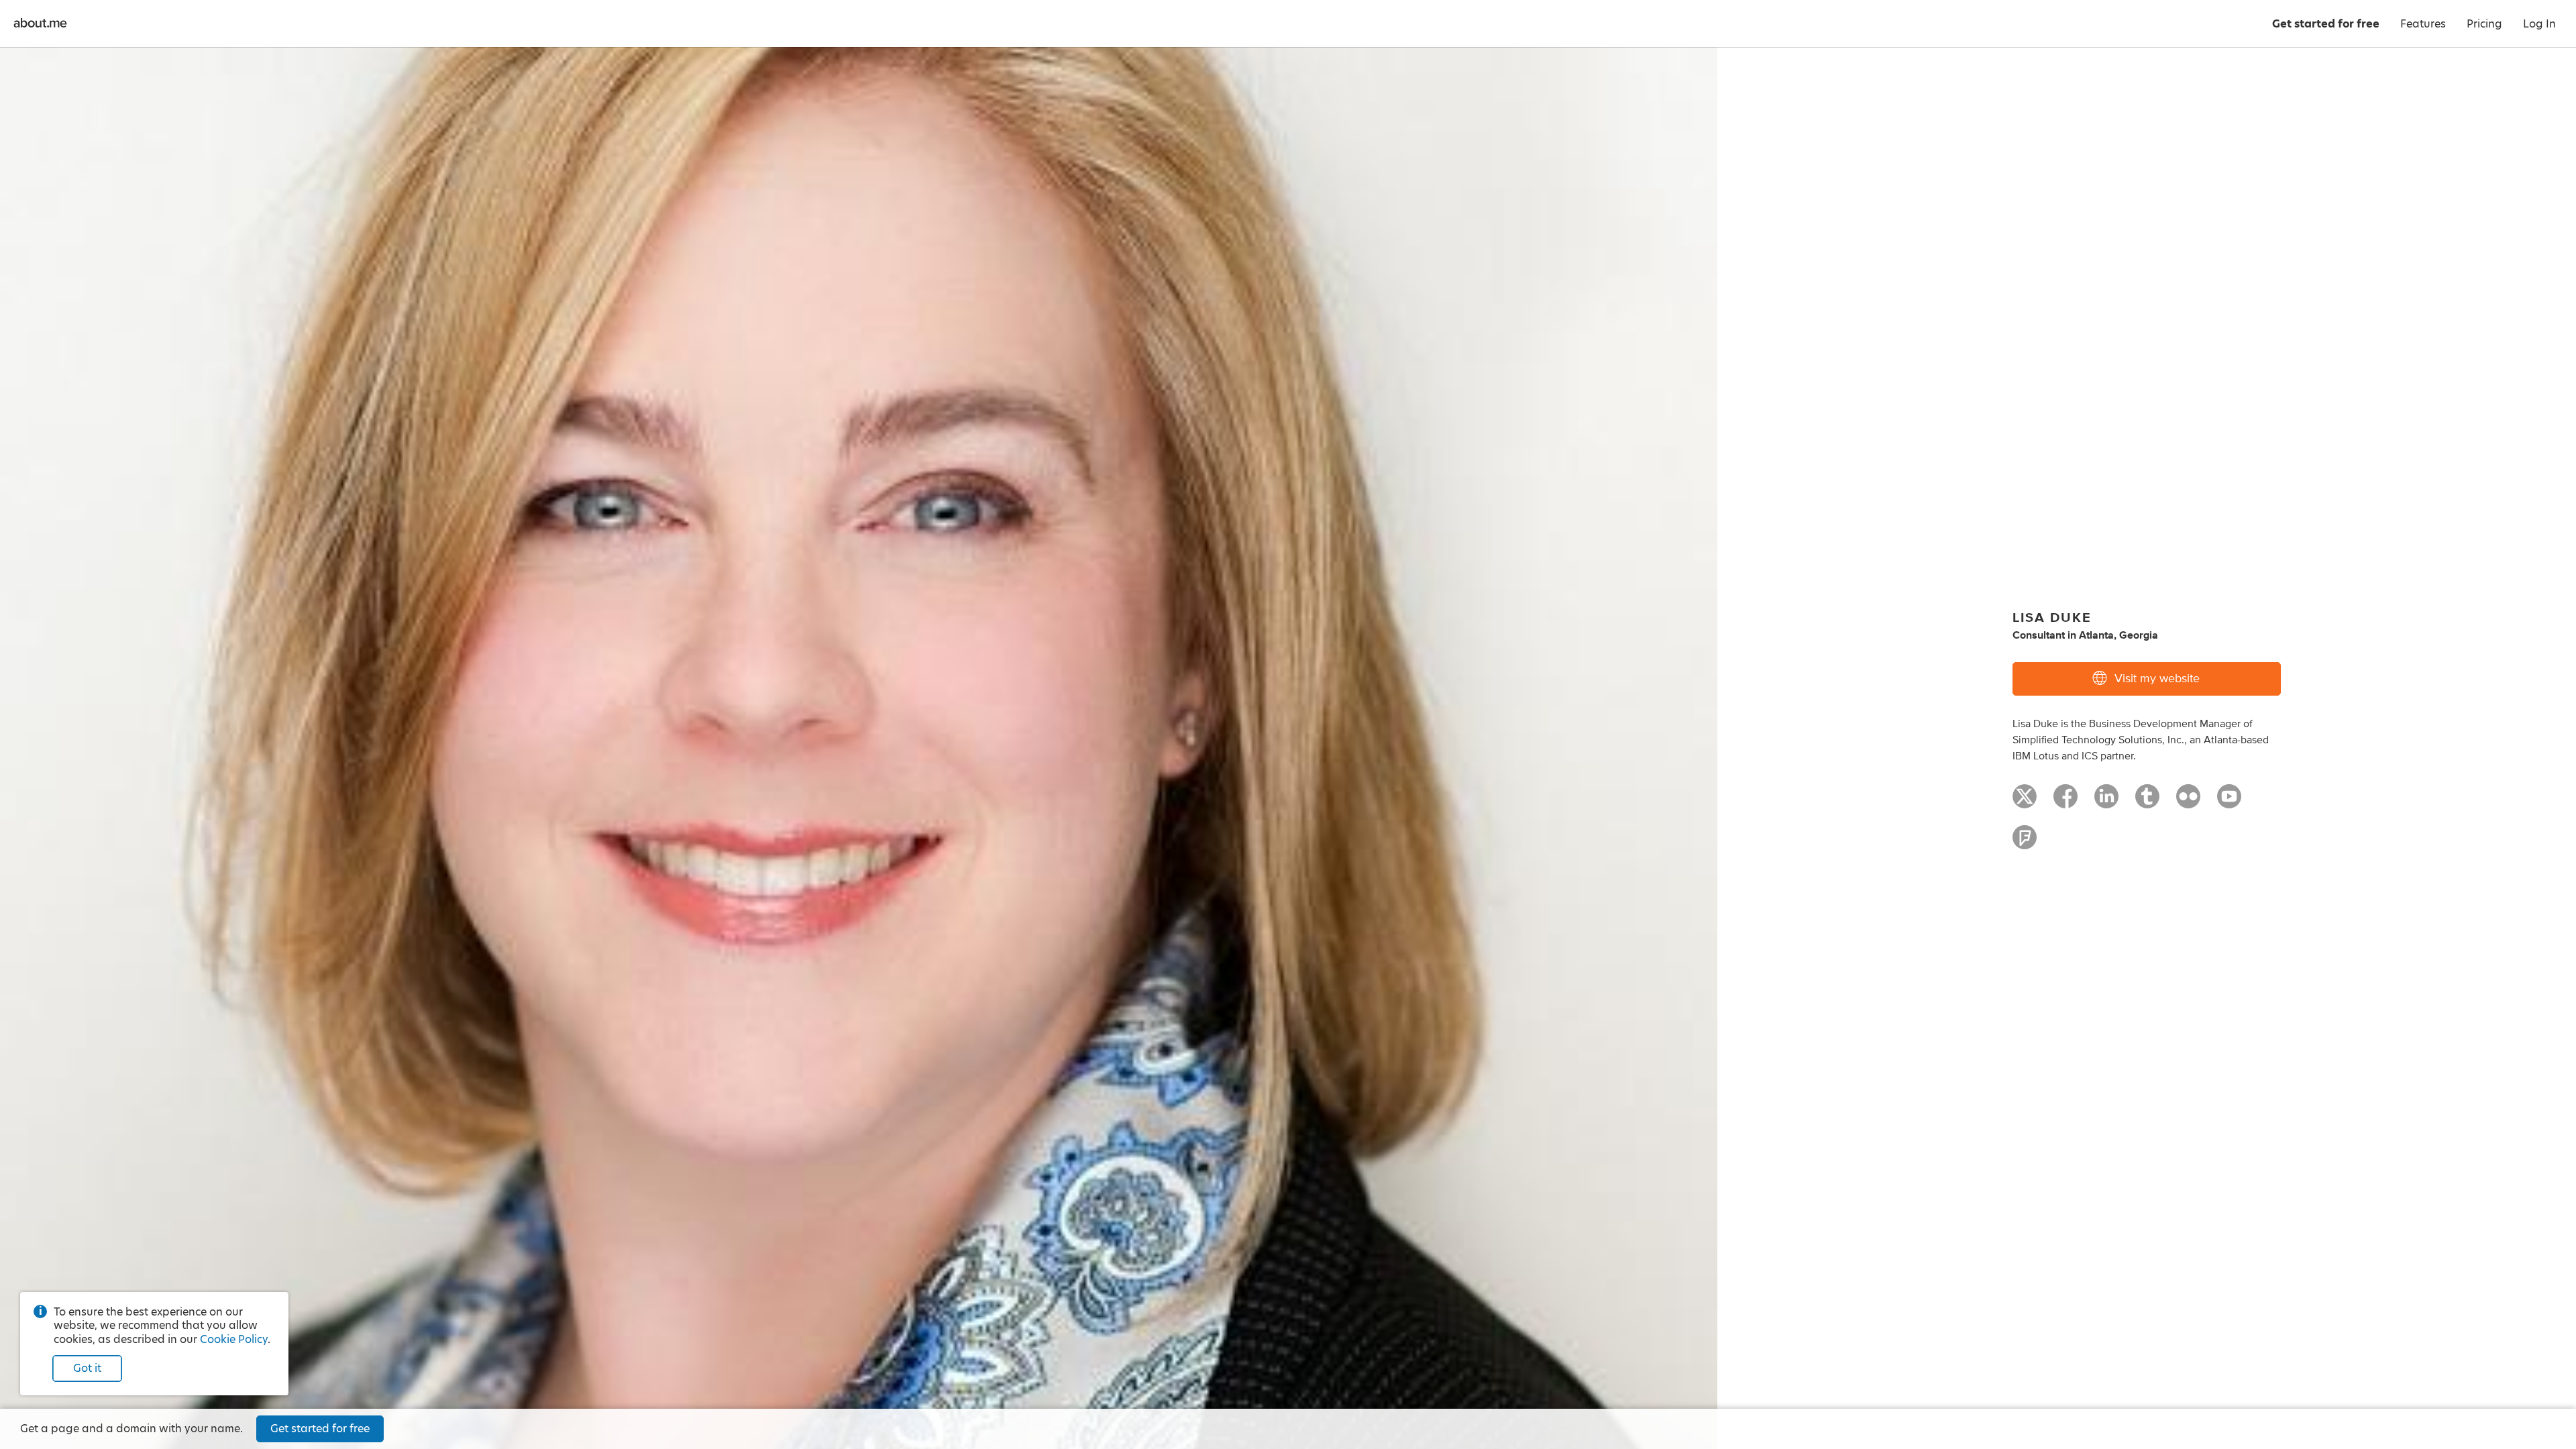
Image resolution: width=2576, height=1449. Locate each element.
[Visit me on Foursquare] (2025, 843)
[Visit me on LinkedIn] (2106, 802)
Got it (87, 1368)
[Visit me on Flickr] (2188, 802)
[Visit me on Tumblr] (2147, 802)
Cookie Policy (234, 1339)
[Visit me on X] (2025, 802)
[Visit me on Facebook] (2065, 802)
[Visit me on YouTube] (2229, 802)
